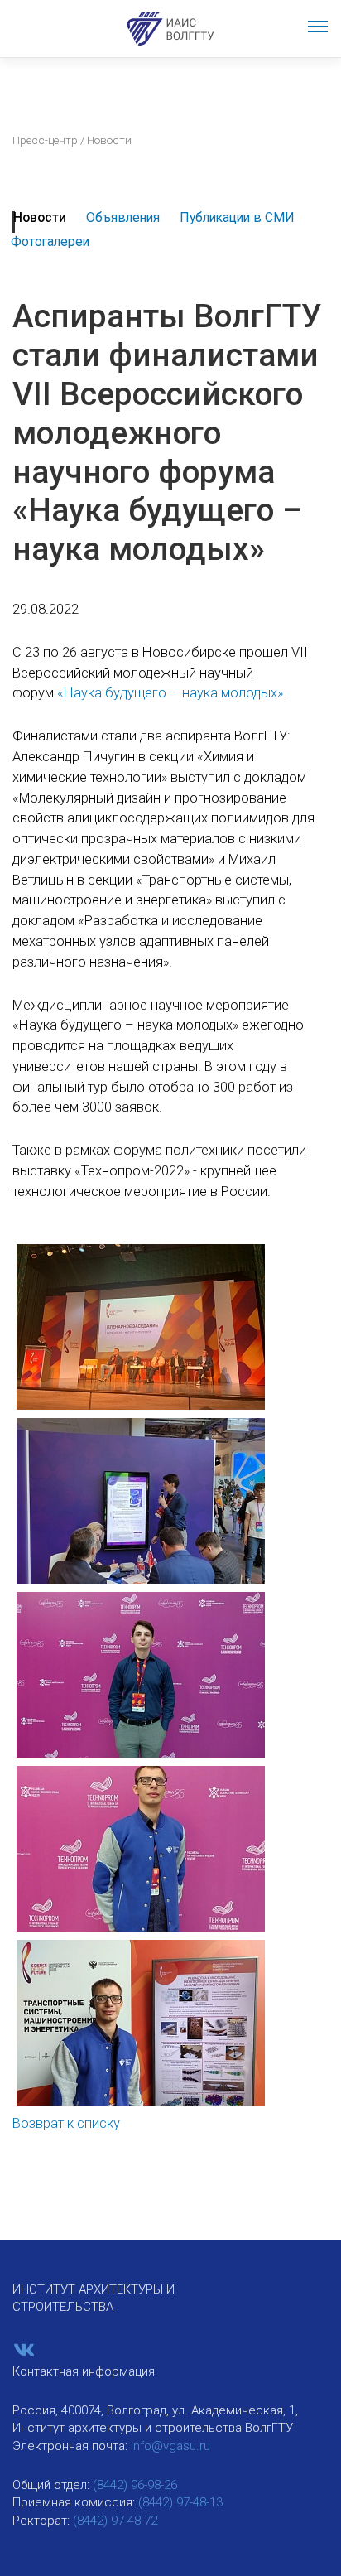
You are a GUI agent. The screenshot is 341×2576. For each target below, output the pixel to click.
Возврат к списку (66, 2123)
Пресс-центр (45, 140)
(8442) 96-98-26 (135, 2485)
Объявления (123, 217)
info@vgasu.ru (170, 2446)
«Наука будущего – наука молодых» (170, 693)
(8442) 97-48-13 (180, 2502)
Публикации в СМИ (237, 217)
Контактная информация (84, 2371)
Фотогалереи (50, 241)
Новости (40, 217)
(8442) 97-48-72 (115, 2521)
